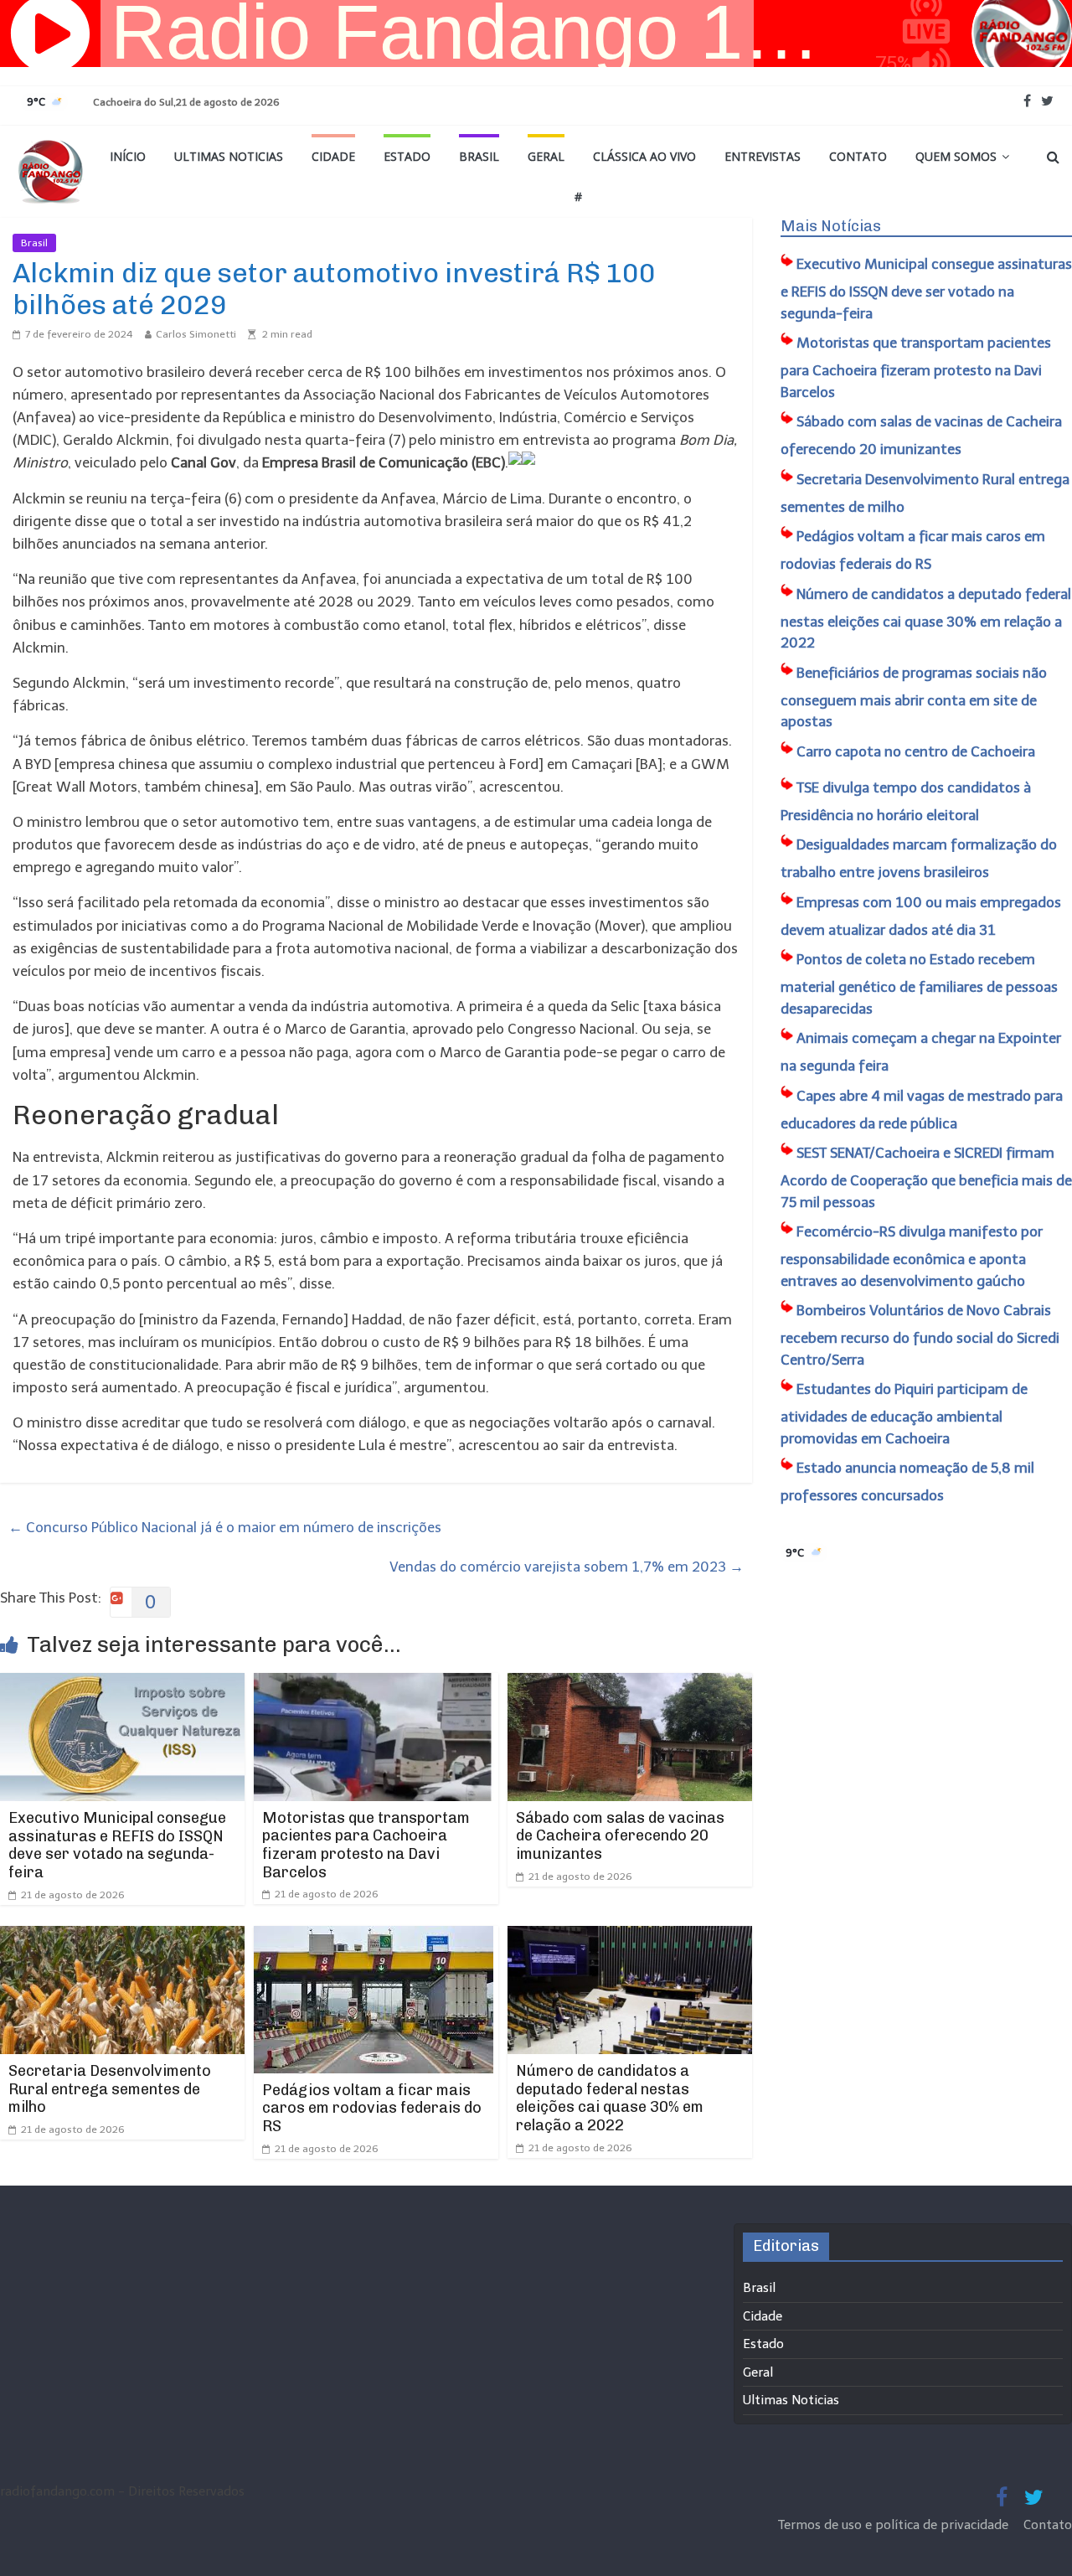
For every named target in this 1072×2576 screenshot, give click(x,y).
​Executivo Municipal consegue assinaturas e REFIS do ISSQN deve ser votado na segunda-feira (117, 1845)
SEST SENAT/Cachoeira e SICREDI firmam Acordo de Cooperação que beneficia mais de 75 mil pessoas (926, 1177)
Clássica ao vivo (644, 156)
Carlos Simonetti (196, 334)
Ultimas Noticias (229, 156)
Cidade (333, 156)
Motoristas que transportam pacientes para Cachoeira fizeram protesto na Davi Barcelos (366, 1845)
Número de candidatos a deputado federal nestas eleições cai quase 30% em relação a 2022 (610, 2098)
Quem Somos (956, 156)
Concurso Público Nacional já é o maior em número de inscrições (225, 1527)
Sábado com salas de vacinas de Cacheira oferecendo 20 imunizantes (620, 1836)
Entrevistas (763, 156)
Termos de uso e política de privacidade (895, 2525)
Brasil (479, 156)
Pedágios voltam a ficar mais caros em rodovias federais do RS (372, 2108)
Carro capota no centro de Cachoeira (916, 751)
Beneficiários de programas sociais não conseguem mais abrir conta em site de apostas (914, 697)
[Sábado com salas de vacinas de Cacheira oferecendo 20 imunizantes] (630, 1684)
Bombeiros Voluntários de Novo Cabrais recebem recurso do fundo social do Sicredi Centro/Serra (920, 1335)
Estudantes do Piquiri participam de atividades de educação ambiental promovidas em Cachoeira (904, 1414)
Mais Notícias (831, 226)
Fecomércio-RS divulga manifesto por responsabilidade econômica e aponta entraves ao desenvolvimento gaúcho (912, 1256)
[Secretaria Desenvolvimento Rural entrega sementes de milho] (122, 1937)
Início (128, 156)
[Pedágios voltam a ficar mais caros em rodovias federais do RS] (374, 1937)
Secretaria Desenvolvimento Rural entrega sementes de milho (110, 2089)
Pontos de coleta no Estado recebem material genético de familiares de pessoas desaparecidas (919, 984)
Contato (858, 156)
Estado (407, 156)
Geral (546, 156)
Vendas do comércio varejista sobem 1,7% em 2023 (567, 1567)
